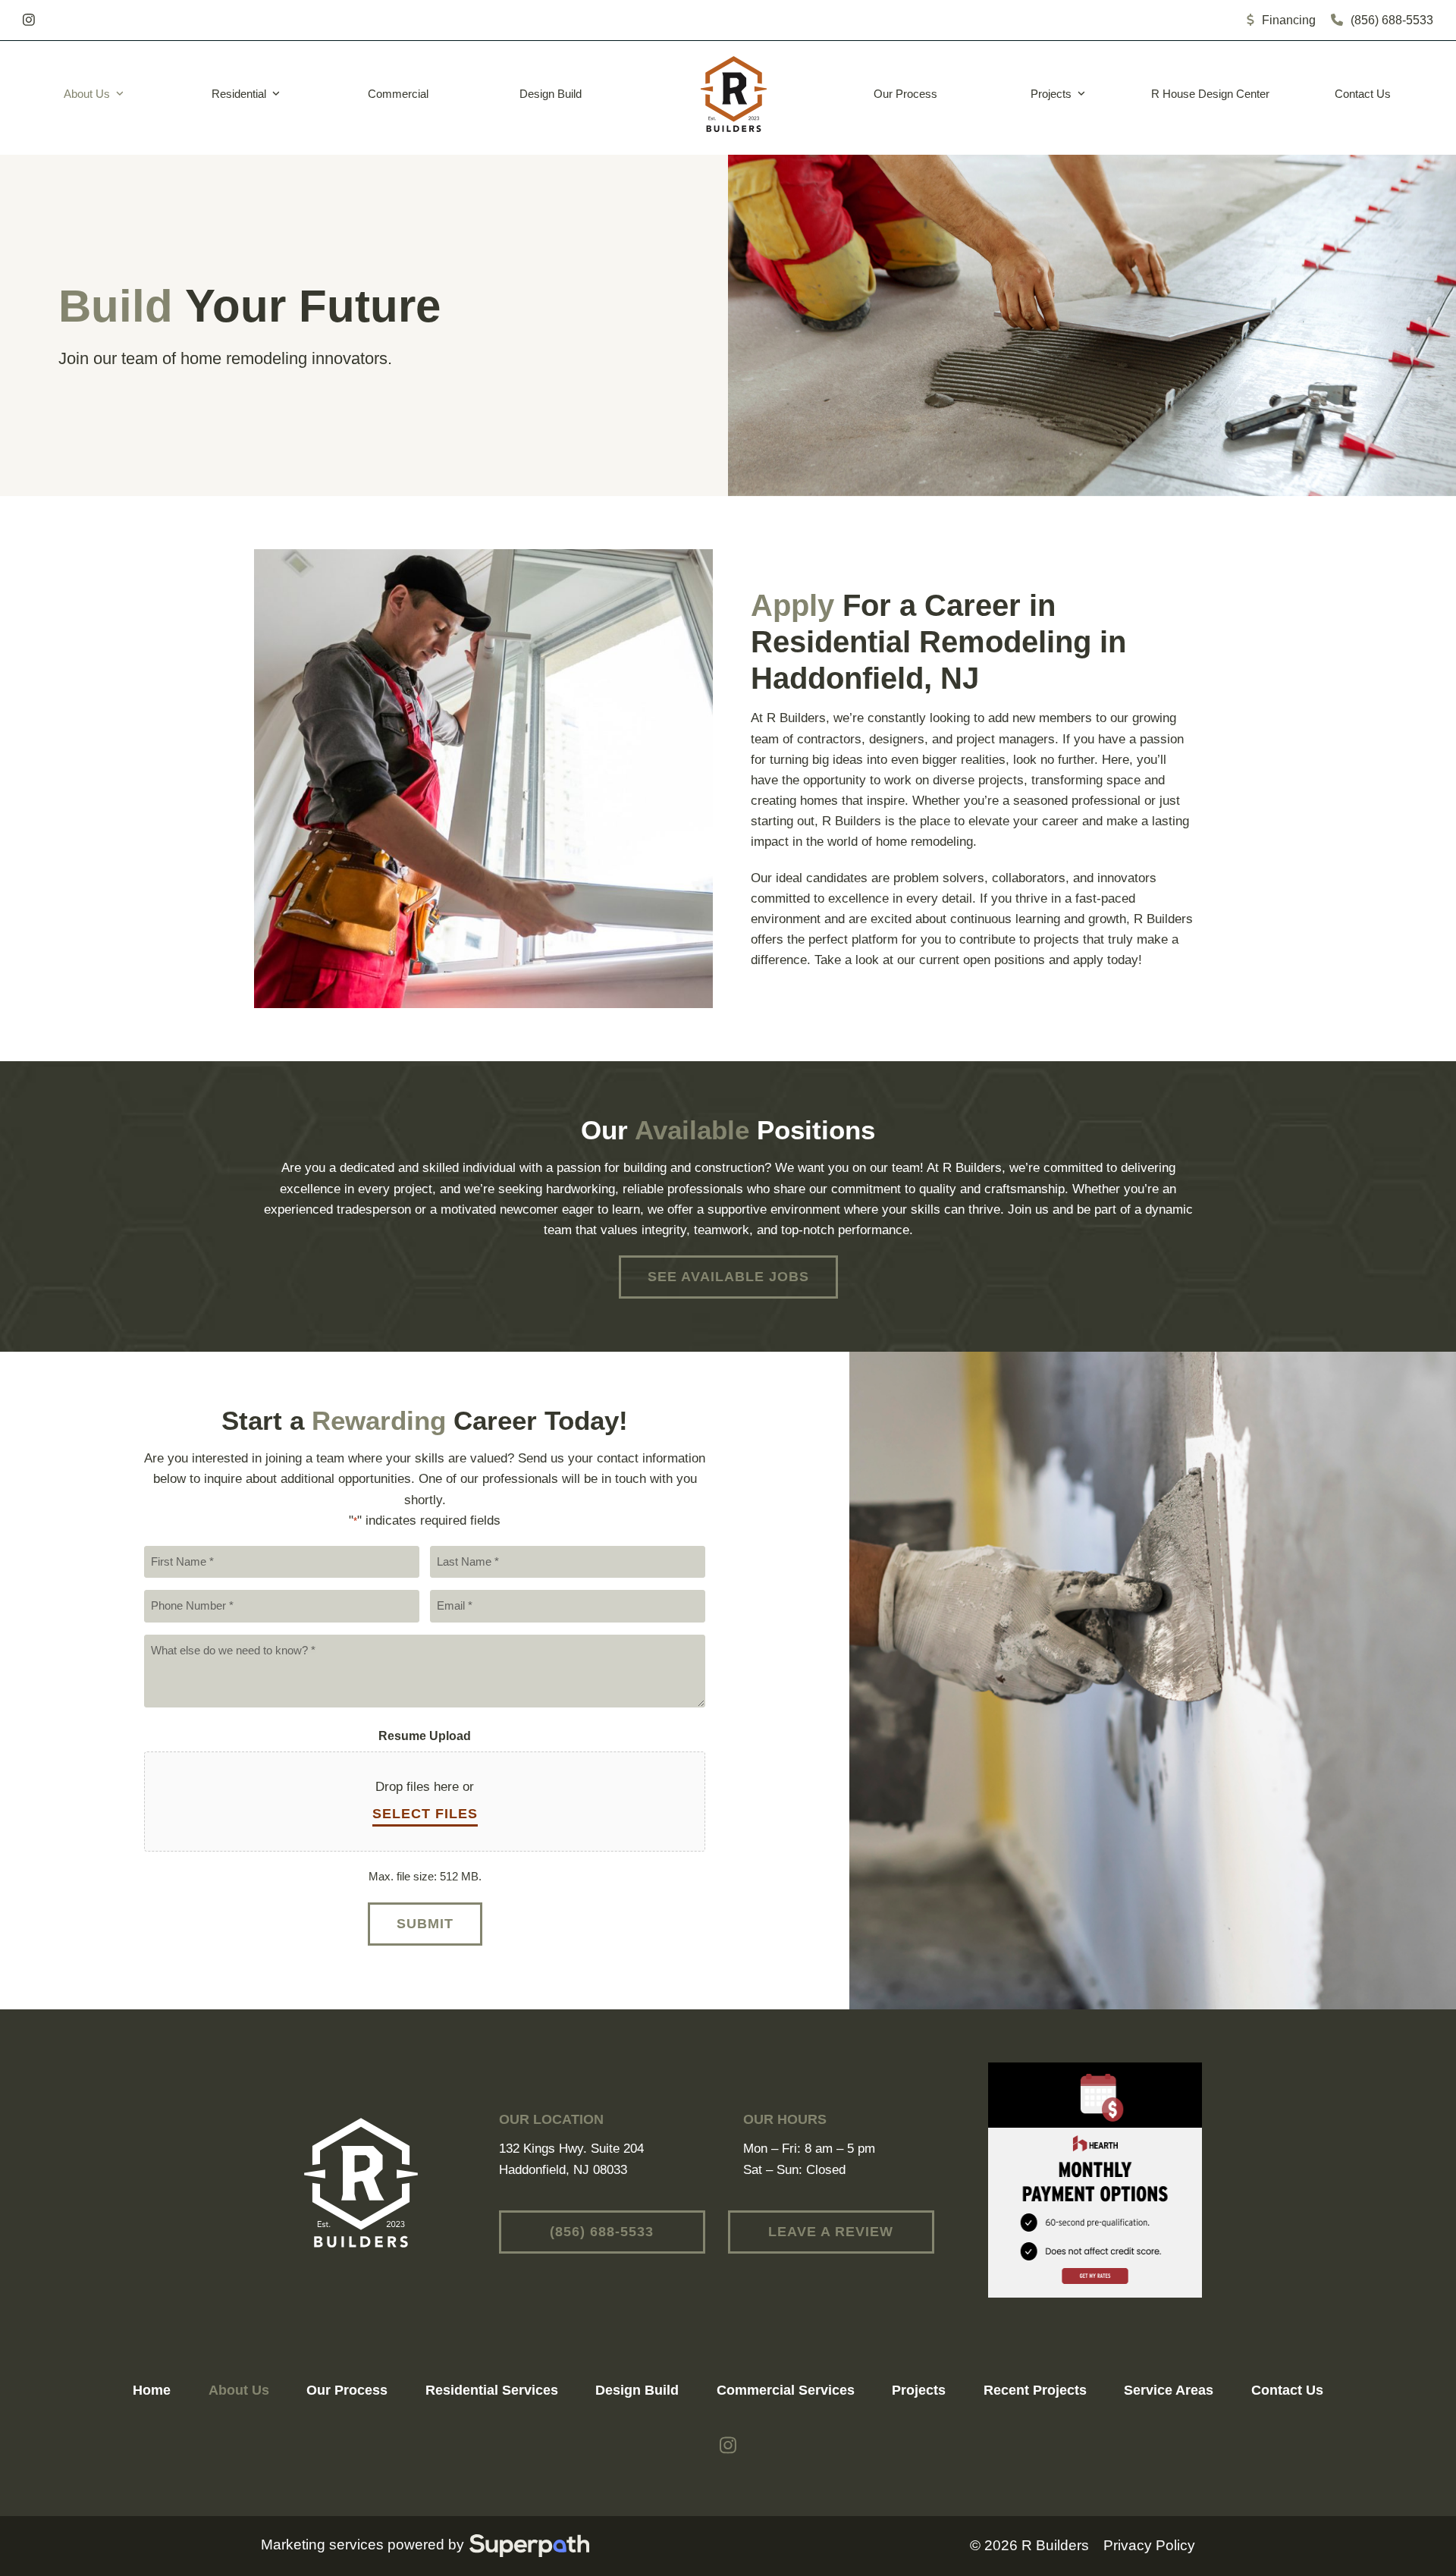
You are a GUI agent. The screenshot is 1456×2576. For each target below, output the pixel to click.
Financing (1289, 20)
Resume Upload (425, 1736)
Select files (425, 1814)
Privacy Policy (1149, 2545)
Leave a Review (831, 2232)
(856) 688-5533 (1392, 20)
